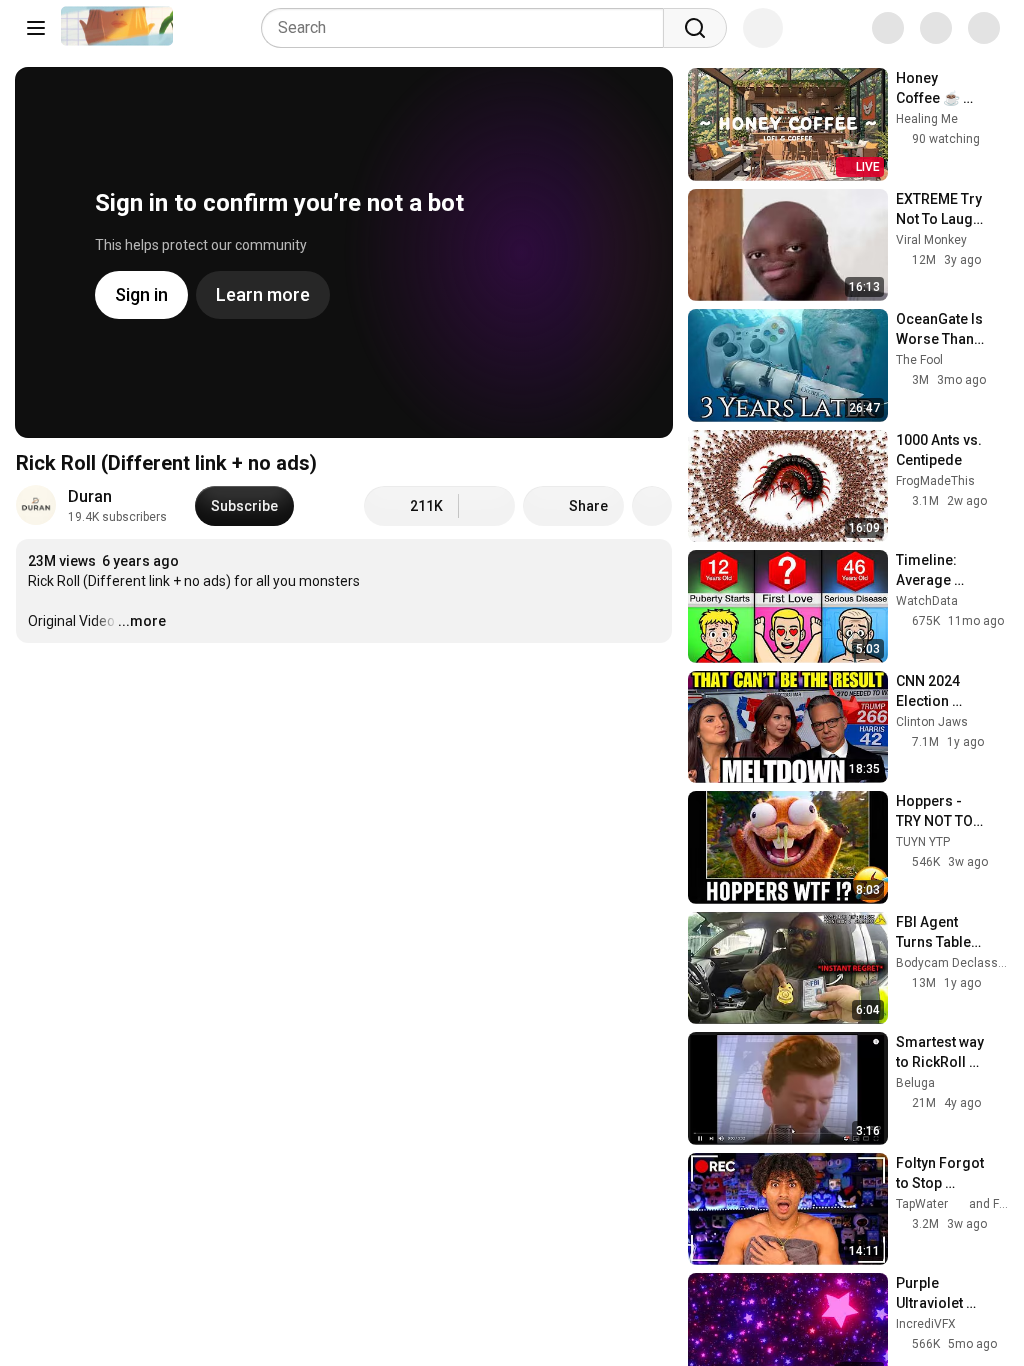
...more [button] (142, 621)
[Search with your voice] (763, 28)
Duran (90, 496)
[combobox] (468, 28)
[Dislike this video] (487, 506)
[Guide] (36, 28)
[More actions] (652, 506)
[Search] (695, 28)
